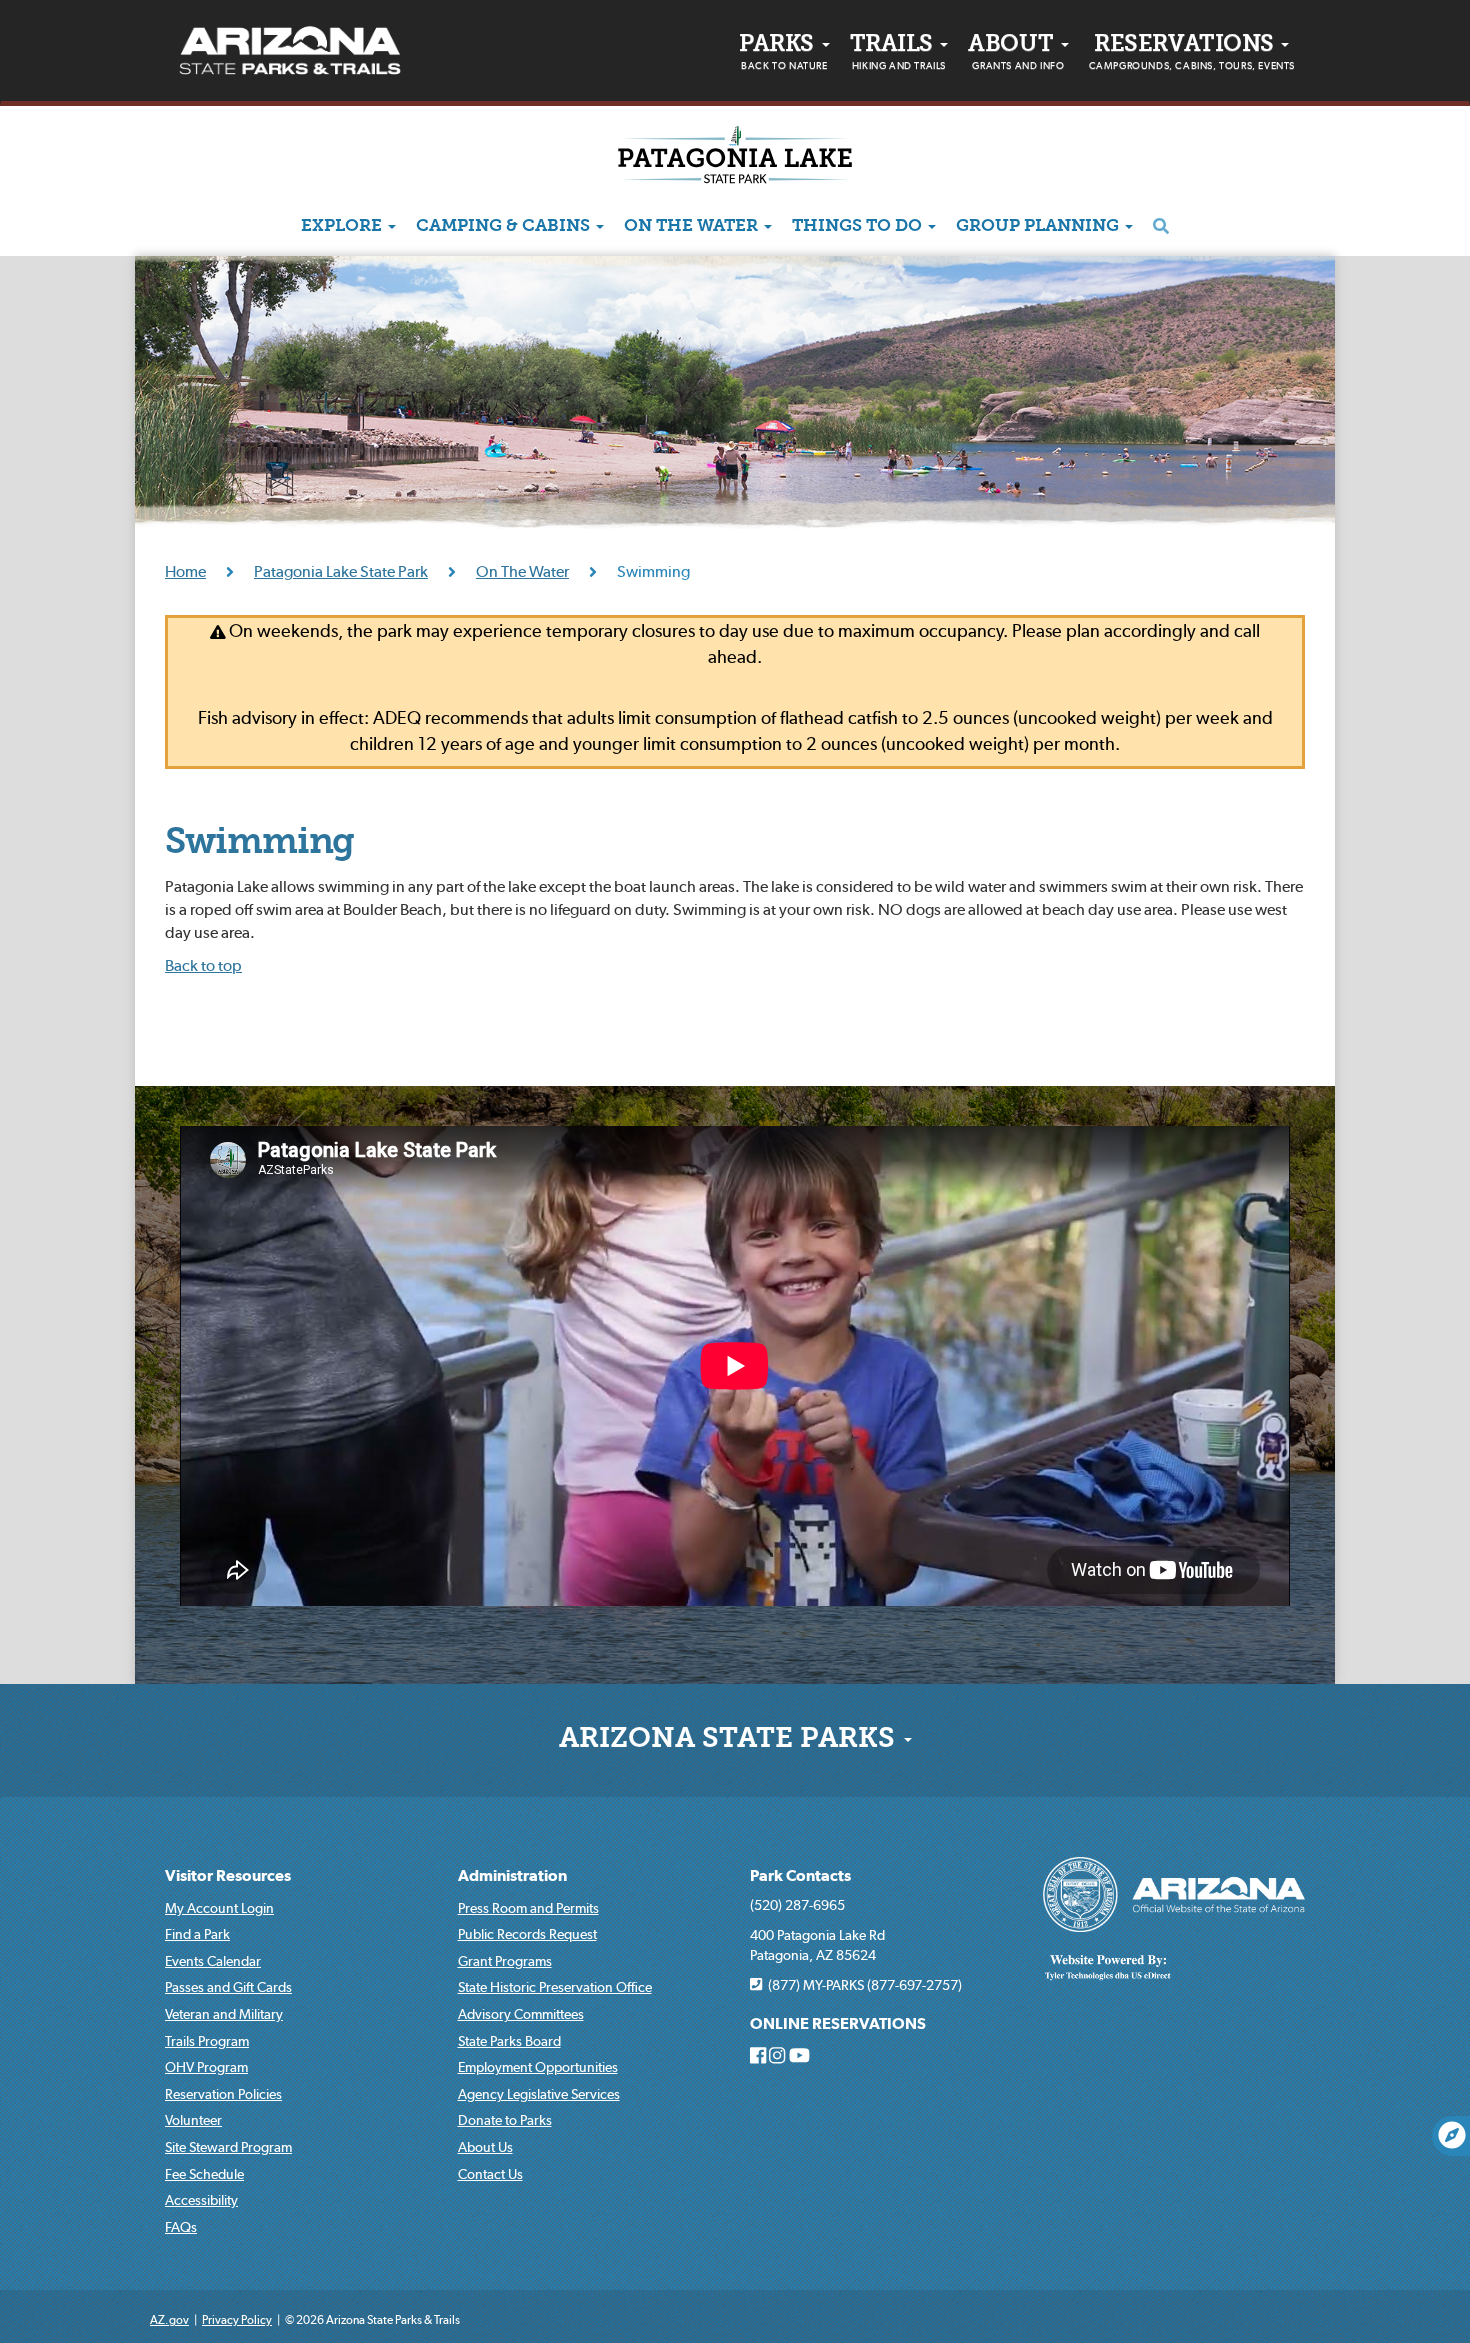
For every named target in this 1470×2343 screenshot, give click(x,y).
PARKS (783, 52)
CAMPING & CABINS (505, 226)
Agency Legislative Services (539, 2094)
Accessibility (201, 2200)
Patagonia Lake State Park (341, 571)
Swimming (259, 844)
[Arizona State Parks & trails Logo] (290, 51)
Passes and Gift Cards (228, 1987)
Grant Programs (505, 1961)
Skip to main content (67, 15)
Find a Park (197, 1934)
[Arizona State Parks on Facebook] (758, 2056)
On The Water (693, 226)
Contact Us (490, 2174)
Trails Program (207, 2041)
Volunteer (193, 2120)
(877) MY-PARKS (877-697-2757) (862, 1985)
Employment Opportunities (538, 2067)
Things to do (859, 226)
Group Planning (1039, 226)
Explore (343, 226)
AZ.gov (169, 2319)
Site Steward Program (228, 2147)
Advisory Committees (521, 2014)
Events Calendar (213, 1961)
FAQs (181, 2227)
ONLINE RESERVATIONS (838, 2023)
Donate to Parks (505, 2120)
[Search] (1161, 227)
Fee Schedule (204, 2174)
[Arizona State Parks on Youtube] (799, 2056)
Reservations (1192, 52)
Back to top (203, 965)
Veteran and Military (224, 2014)
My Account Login (219, 1908)
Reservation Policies (223, 2094)
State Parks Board (509, 2041)
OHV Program (206, 2067)
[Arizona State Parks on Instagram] (777, 2056)
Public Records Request (527, 1934)
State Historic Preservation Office (555, 1987)
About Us (485, 2147)
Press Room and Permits (528, 1908)
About (1016, 52)
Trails (898, 52)
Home (185, 571)
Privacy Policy (237, 2319)
